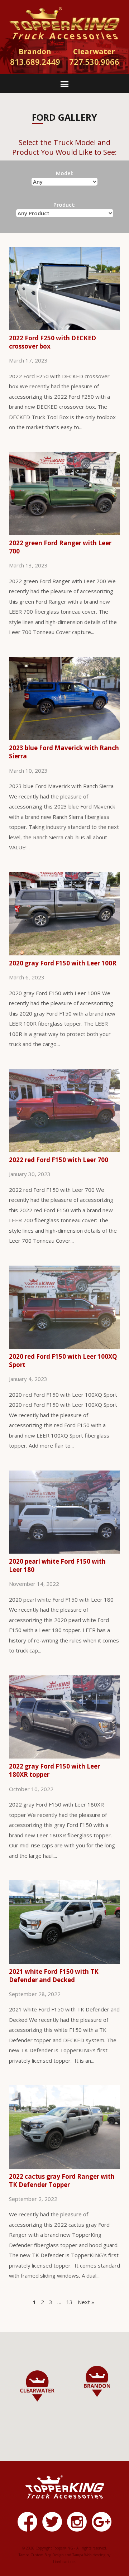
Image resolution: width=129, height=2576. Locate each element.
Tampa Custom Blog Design (41, 2555)
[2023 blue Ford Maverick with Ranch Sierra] (64, 739)
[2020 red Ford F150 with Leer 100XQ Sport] (64, 1347)
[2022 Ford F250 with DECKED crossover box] (64, 329)
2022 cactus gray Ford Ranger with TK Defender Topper (62, 2181)
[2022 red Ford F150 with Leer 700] (64, 1151)
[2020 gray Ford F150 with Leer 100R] (64, 954)
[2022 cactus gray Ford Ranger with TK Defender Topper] (64, 2167)
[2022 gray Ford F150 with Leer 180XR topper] (64, 1757)
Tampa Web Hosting (89, 2555)
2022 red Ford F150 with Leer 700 (59, 1160)
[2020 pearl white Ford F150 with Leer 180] (64, 1552)
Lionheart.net (64, 2562)
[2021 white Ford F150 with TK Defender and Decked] (64, 1962)
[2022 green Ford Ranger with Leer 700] (64, 534)
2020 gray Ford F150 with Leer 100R (63, 963)
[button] (97, 2381)
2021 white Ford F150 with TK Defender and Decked (54, 1976)
